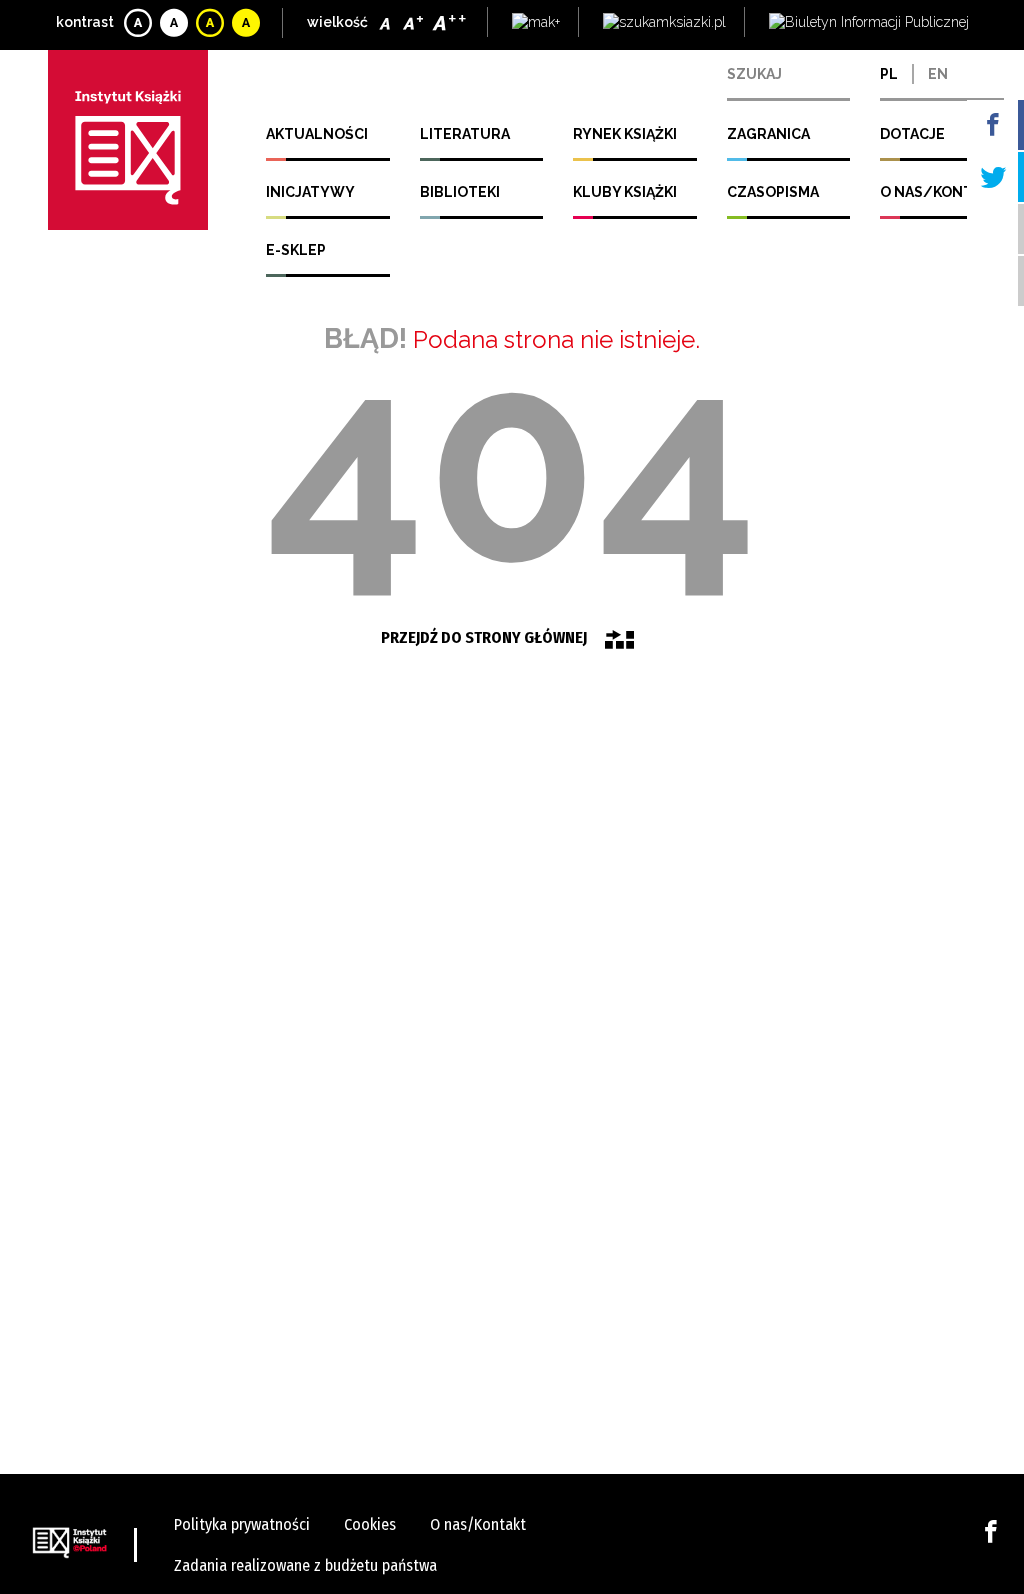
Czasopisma (773, 192)
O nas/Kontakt (940, 192)
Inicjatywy (310, 192)
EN (938, 74)
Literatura (465, 134)
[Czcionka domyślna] (387, 23)
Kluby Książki (625, 192)
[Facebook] (991, 1530)
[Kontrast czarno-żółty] (247, 23)
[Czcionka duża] (450, 23)
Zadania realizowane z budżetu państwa (305, 1565)
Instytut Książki (128, 140)
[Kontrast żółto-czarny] (211, 23)
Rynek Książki (625, 134)
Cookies (370, 1524)
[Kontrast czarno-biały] (175, 23)
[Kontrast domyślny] (139, 23)
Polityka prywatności (242, 1524)
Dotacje (912, 134)
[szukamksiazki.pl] (664, 22)
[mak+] (536, 22)
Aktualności (317, 134)
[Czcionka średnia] (414, 23)
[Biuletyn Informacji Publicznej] (869, 22)
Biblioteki (460, 192)
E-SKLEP (296, 250)
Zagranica (768, 134)
